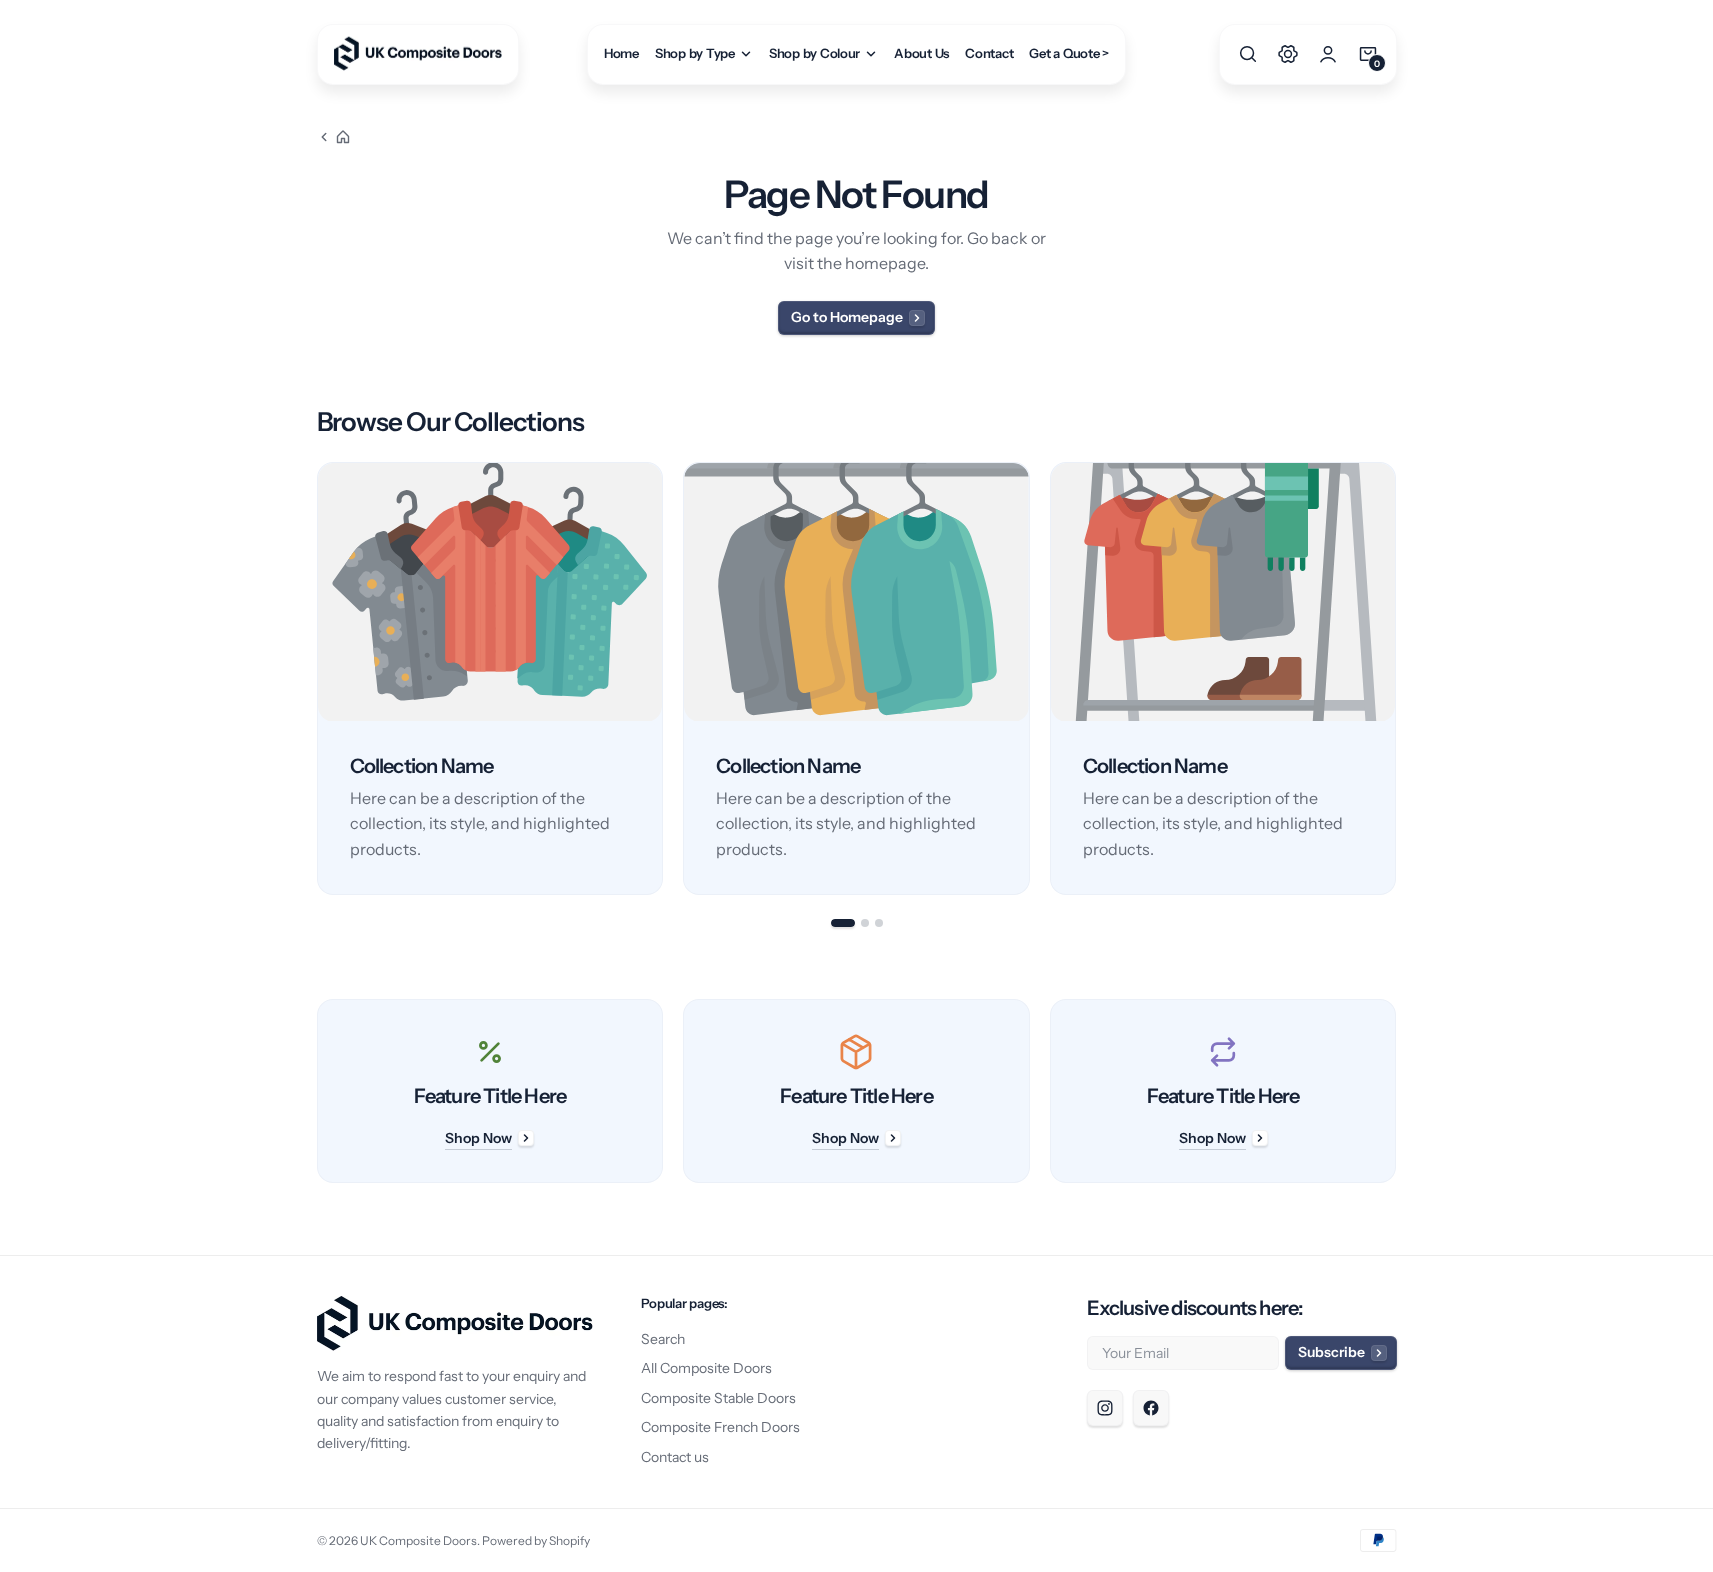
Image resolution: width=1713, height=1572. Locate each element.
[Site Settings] (1288, 54)
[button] (1248, 54)
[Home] (334, 137)
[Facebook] (1151, 1408)
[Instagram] (1105, 1408)
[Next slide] (1397, 679)
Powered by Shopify (536, 1540)
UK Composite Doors (418, 1540)
